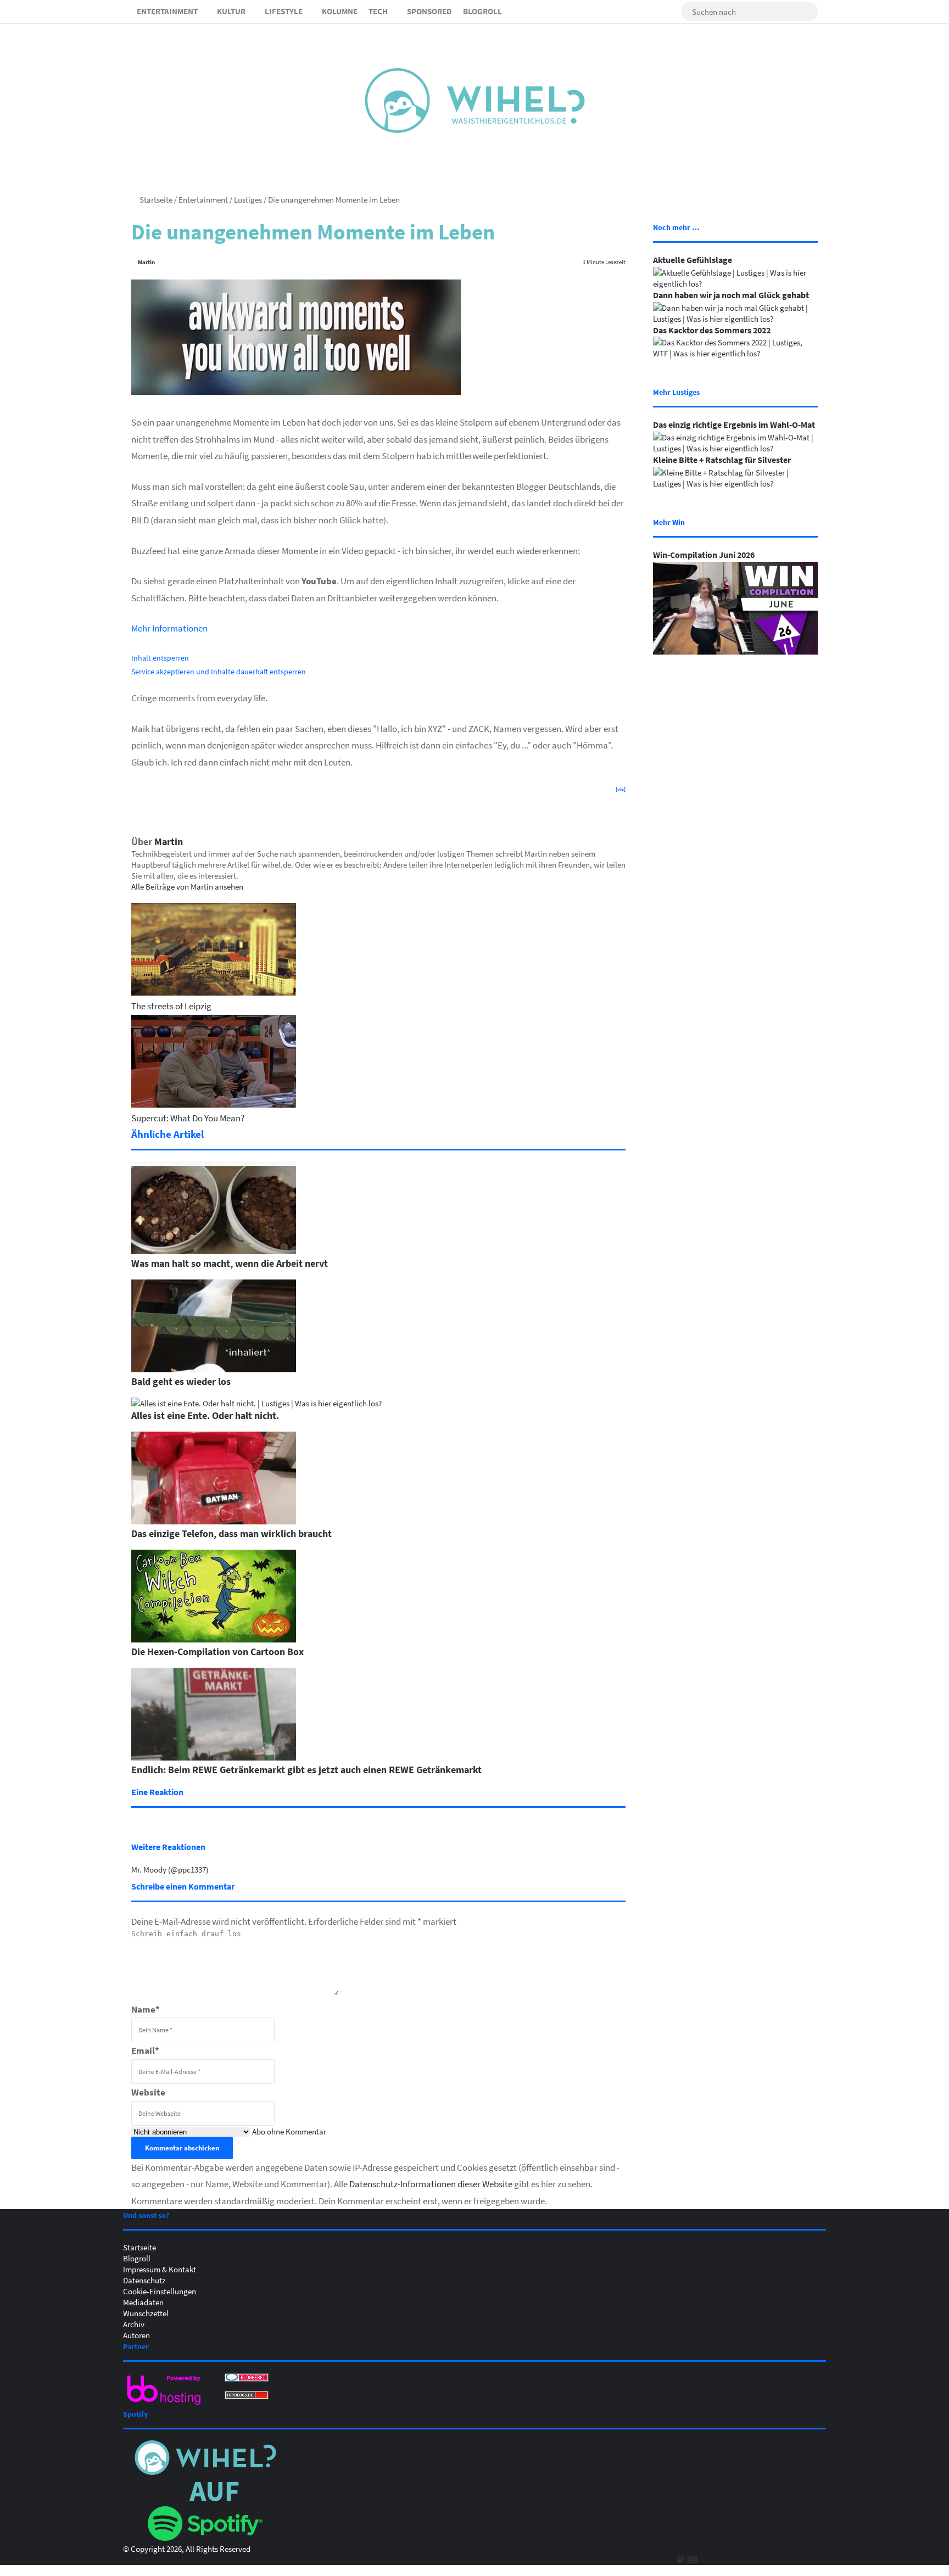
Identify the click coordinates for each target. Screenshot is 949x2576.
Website (148, 2092)
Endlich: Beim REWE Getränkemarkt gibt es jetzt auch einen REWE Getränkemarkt (306, 1769)
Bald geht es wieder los (181, 1381)
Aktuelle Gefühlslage (693, 260)
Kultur (231, 11)
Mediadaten (143, 2302)
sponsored (429, 11)
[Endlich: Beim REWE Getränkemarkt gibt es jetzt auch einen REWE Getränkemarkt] (214, 1757)
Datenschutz (144, 2280)
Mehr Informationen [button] (169, 628)
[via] (621, 789)
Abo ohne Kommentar (289, 2131)
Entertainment (167, 11)
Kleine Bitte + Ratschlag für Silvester (722, 460)
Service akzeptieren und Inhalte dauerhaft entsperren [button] (219, 671)
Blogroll (482, 11)
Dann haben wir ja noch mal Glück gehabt (731, 295)
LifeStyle (284, 11)
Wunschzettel (146, 2313)
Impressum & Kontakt (160, 2269)
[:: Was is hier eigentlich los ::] (475, 100)
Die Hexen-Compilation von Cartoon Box (217, 1651)
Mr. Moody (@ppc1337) (170, 1869)
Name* (146, 2009)
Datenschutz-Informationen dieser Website (431, 2184)
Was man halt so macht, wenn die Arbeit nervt (230, 1263)
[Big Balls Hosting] (164, 2405)
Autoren (136, 2335)
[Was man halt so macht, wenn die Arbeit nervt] (214, 1251)
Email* (145, 2050)
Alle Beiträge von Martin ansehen (187, 886)
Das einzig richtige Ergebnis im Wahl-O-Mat (734, 424)
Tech (378, 11)
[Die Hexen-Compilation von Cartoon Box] (214, 1639)
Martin (146, 262)
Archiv (134, 2324)
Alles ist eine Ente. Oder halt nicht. (205, 1415)
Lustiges (248, 199)
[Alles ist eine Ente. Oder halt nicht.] (256, 1403)
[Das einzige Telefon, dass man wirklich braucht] (214, 1521)
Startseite (155, 199)
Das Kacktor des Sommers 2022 (712, 330)
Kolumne (340, 11)
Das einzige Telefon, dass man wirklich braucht (231, 1533)
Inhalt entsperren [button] (160, 658)
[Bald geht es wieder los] (214, 1369)
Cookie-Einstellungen (160, 2291)
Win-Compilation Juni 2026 (704, 555)
